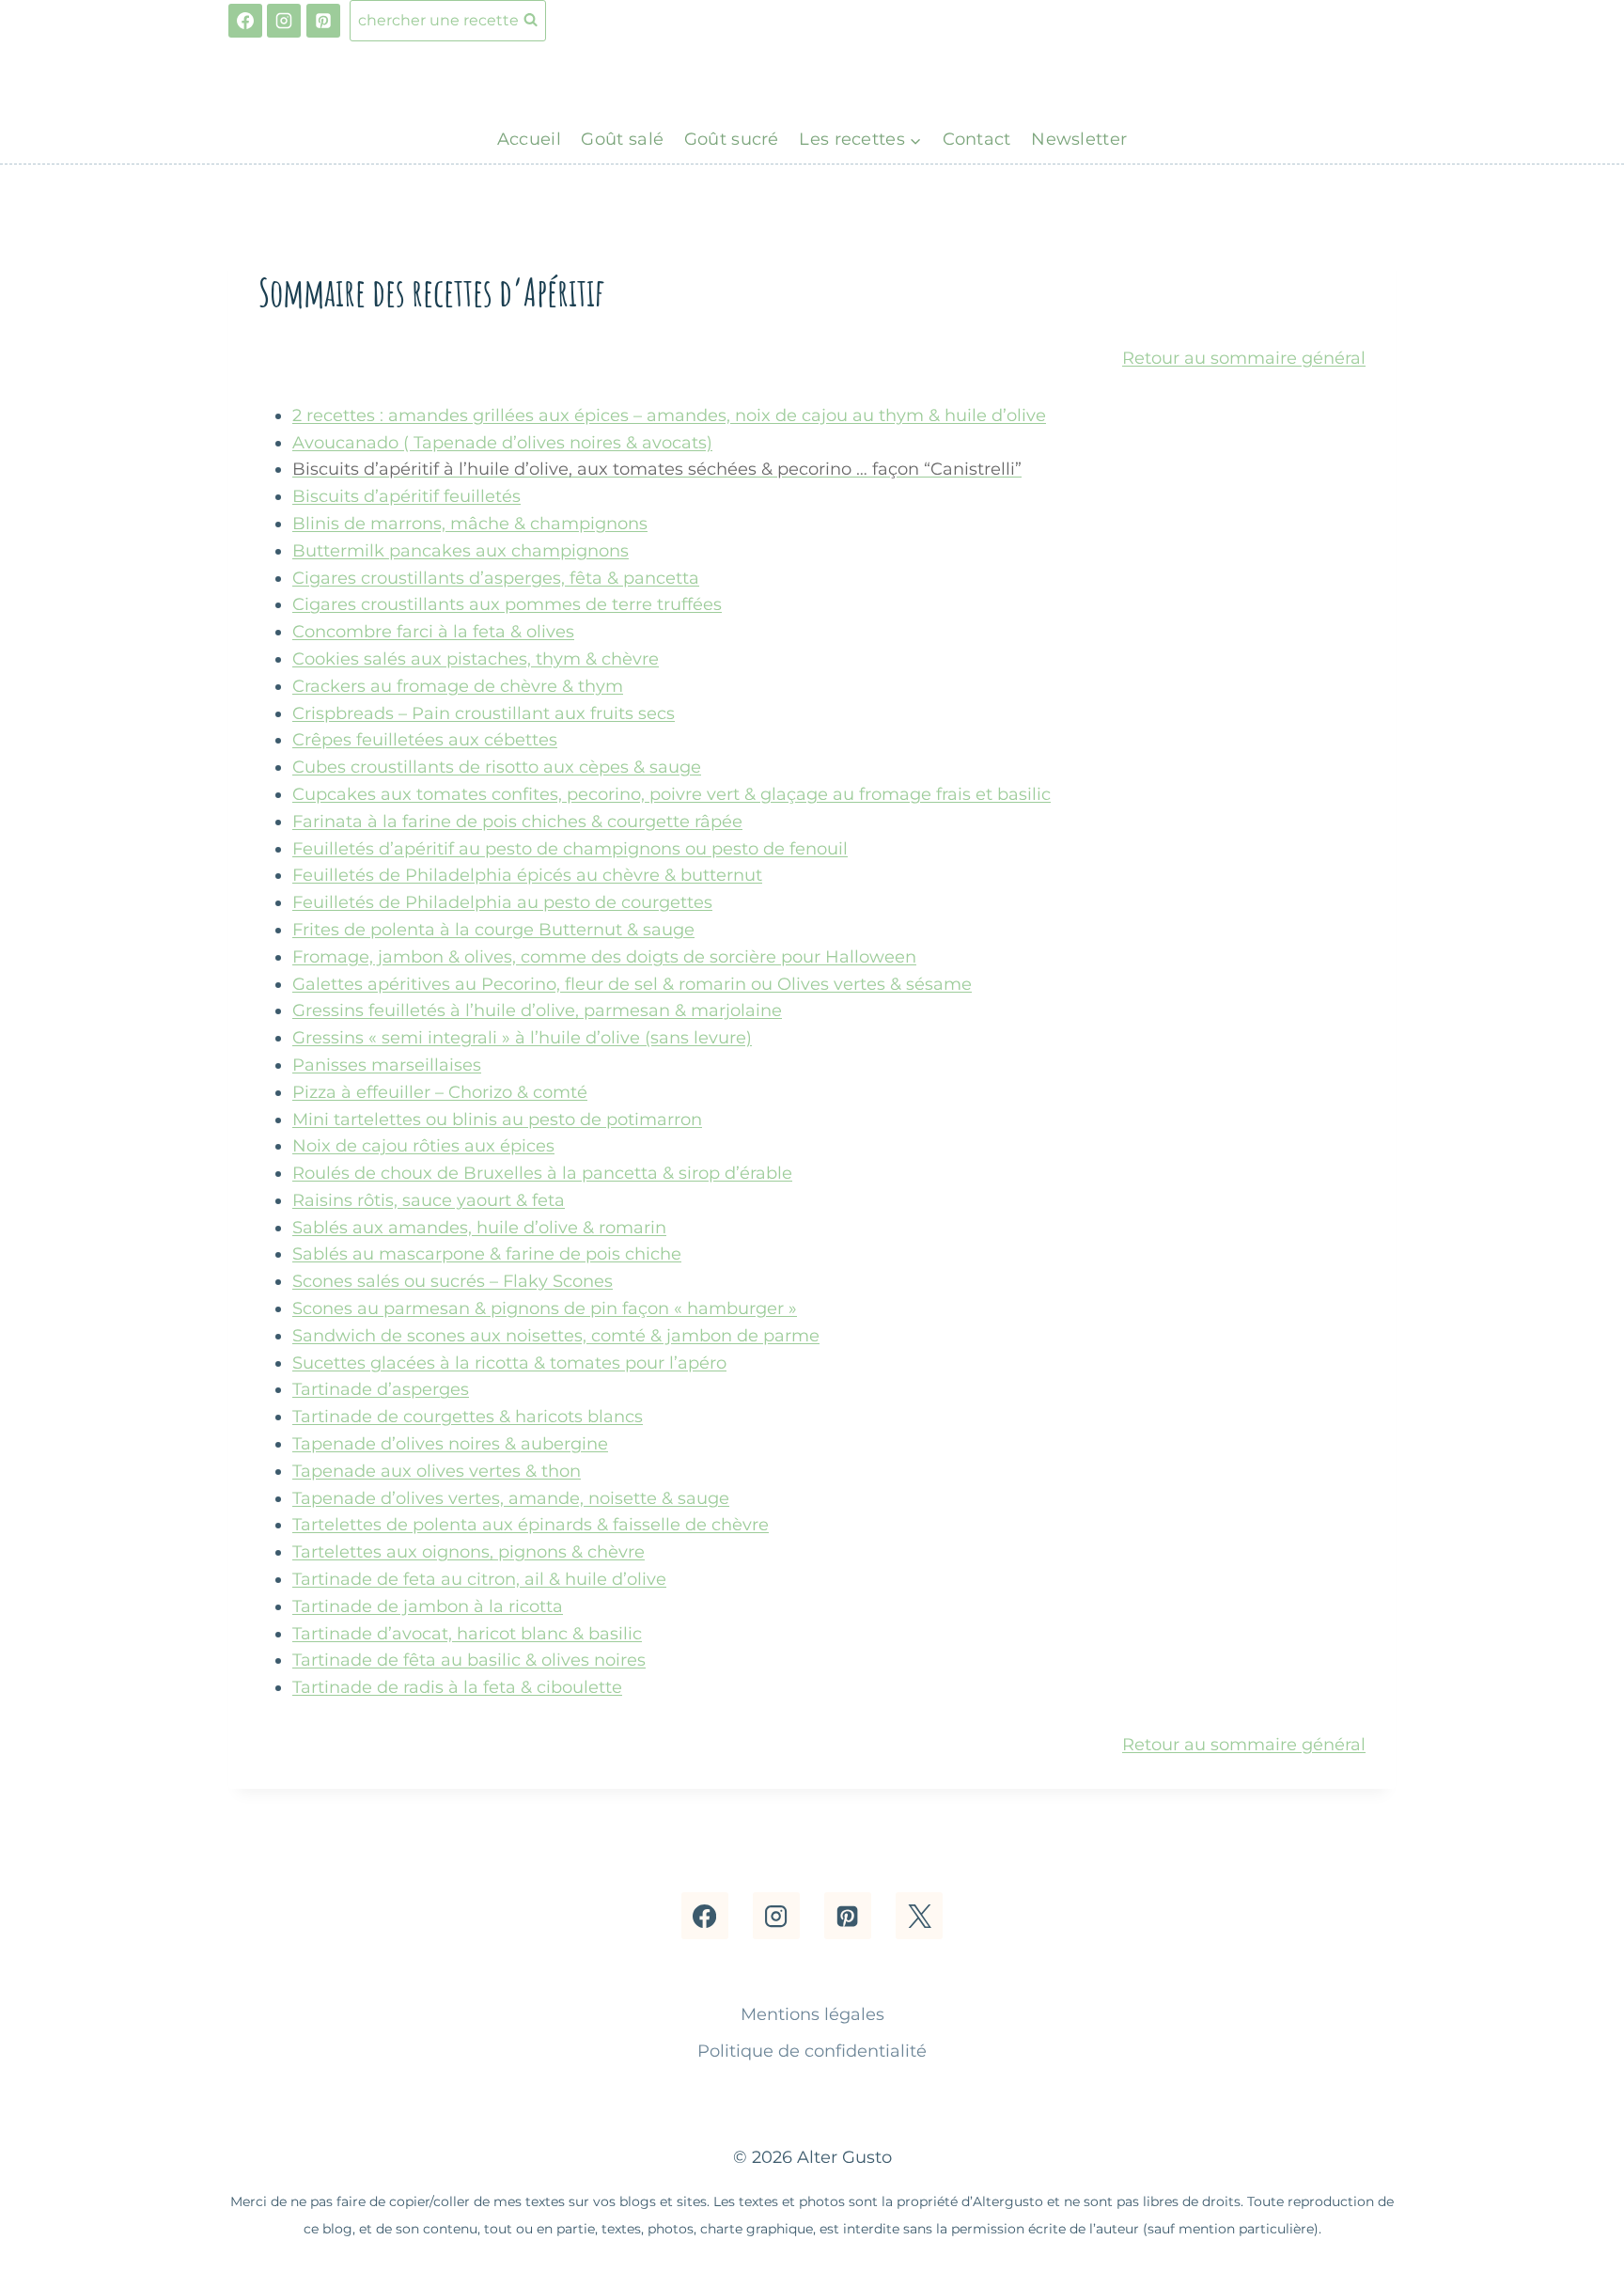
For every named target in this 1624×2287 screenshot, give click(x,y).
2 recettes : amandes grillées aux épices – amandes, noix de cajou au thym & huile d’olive (669, 415)
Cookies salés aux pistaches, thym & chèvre (476, 659)
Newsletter (1079, 139)
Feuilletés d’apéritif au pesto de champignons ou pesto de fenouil (570, 849)
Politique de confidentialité (812, 2051)
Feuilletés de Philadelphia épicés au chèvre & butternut (527, 875)
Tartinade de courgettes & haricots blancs (468, 1417)
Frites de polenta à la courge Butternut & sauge (493, 930)
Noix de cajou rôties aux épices (423, 1146)
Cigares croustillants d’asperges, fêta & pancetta (496, 578)
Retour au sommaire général (1244, 358)
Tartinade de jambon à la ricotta (428, 1606)
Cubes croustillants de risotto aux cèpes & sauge (497, 767)
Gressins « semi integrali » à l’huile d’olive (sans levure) (522, 1038)
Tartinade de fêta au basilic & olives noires (469, 1660)
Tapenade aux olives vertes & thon (437, 1471)
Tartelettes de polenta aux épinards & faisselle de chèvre (531, 1525)
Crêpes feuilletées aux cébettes (425, 740)
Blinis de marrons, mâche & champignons (470, 524)
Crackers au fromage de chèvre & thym (458, 686)
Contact (977, 139)
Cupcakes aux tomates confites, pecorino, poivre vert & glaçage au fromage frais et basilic (671, 794)
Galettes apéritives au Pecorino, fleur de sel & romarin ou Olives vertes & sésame (632, 984)
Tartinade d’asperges (381, 1389)
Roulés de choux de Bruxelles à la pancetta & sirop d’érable (542, 1173)
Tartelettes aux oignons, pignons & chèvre (468, 1552)
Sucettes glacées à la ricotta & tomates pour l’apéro (509, 1363)
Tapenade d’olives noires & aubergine (450, 1444)
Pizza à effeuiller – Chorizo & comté (440, 1092)
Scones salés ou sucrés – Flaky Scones (453, 1281)
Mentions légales (812, 2014)
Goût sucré (732, 139)
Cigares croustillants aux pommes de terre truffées (507, 604)
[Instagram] (284, 21)
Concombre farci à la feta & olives (433, 632)
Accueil (529, 139)
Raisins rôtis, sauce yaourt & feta (429, 1200)
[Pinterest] (323, 21)
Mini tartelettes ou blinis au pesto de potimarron (497, 1120)
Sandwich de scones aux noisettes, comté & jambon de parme (556, 1336)
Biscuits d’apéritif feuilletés (406, 496)
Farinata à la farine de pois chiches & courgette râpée (517, 822)
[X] (919, 1916)
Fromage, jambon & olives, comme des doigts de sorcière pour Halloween (604, 957)
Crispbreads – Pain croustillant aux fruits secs (484, 713)
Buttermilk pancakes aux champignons (461, 551)
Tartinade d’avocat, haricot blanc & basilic (467, 1634)
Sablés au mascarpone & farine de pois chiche (487, 1254)
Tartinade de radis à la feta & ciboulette (457, 1687)
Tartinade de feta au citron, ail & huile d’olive (479, 1579)
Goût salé (622, 139)
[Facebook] (245, 21)
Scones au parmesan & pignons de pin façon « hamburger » (545, 1308)
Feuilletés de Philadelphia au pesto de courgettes (502, 902)
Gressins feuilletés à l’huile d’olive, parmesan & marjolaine (537, 1010)
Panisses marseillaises (387, 1065)
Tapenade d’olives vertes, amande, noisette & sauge (511, 1498)
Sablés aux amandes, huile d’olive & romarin (479, 1228)
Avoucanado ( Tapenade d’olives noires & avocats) (502, 443)
